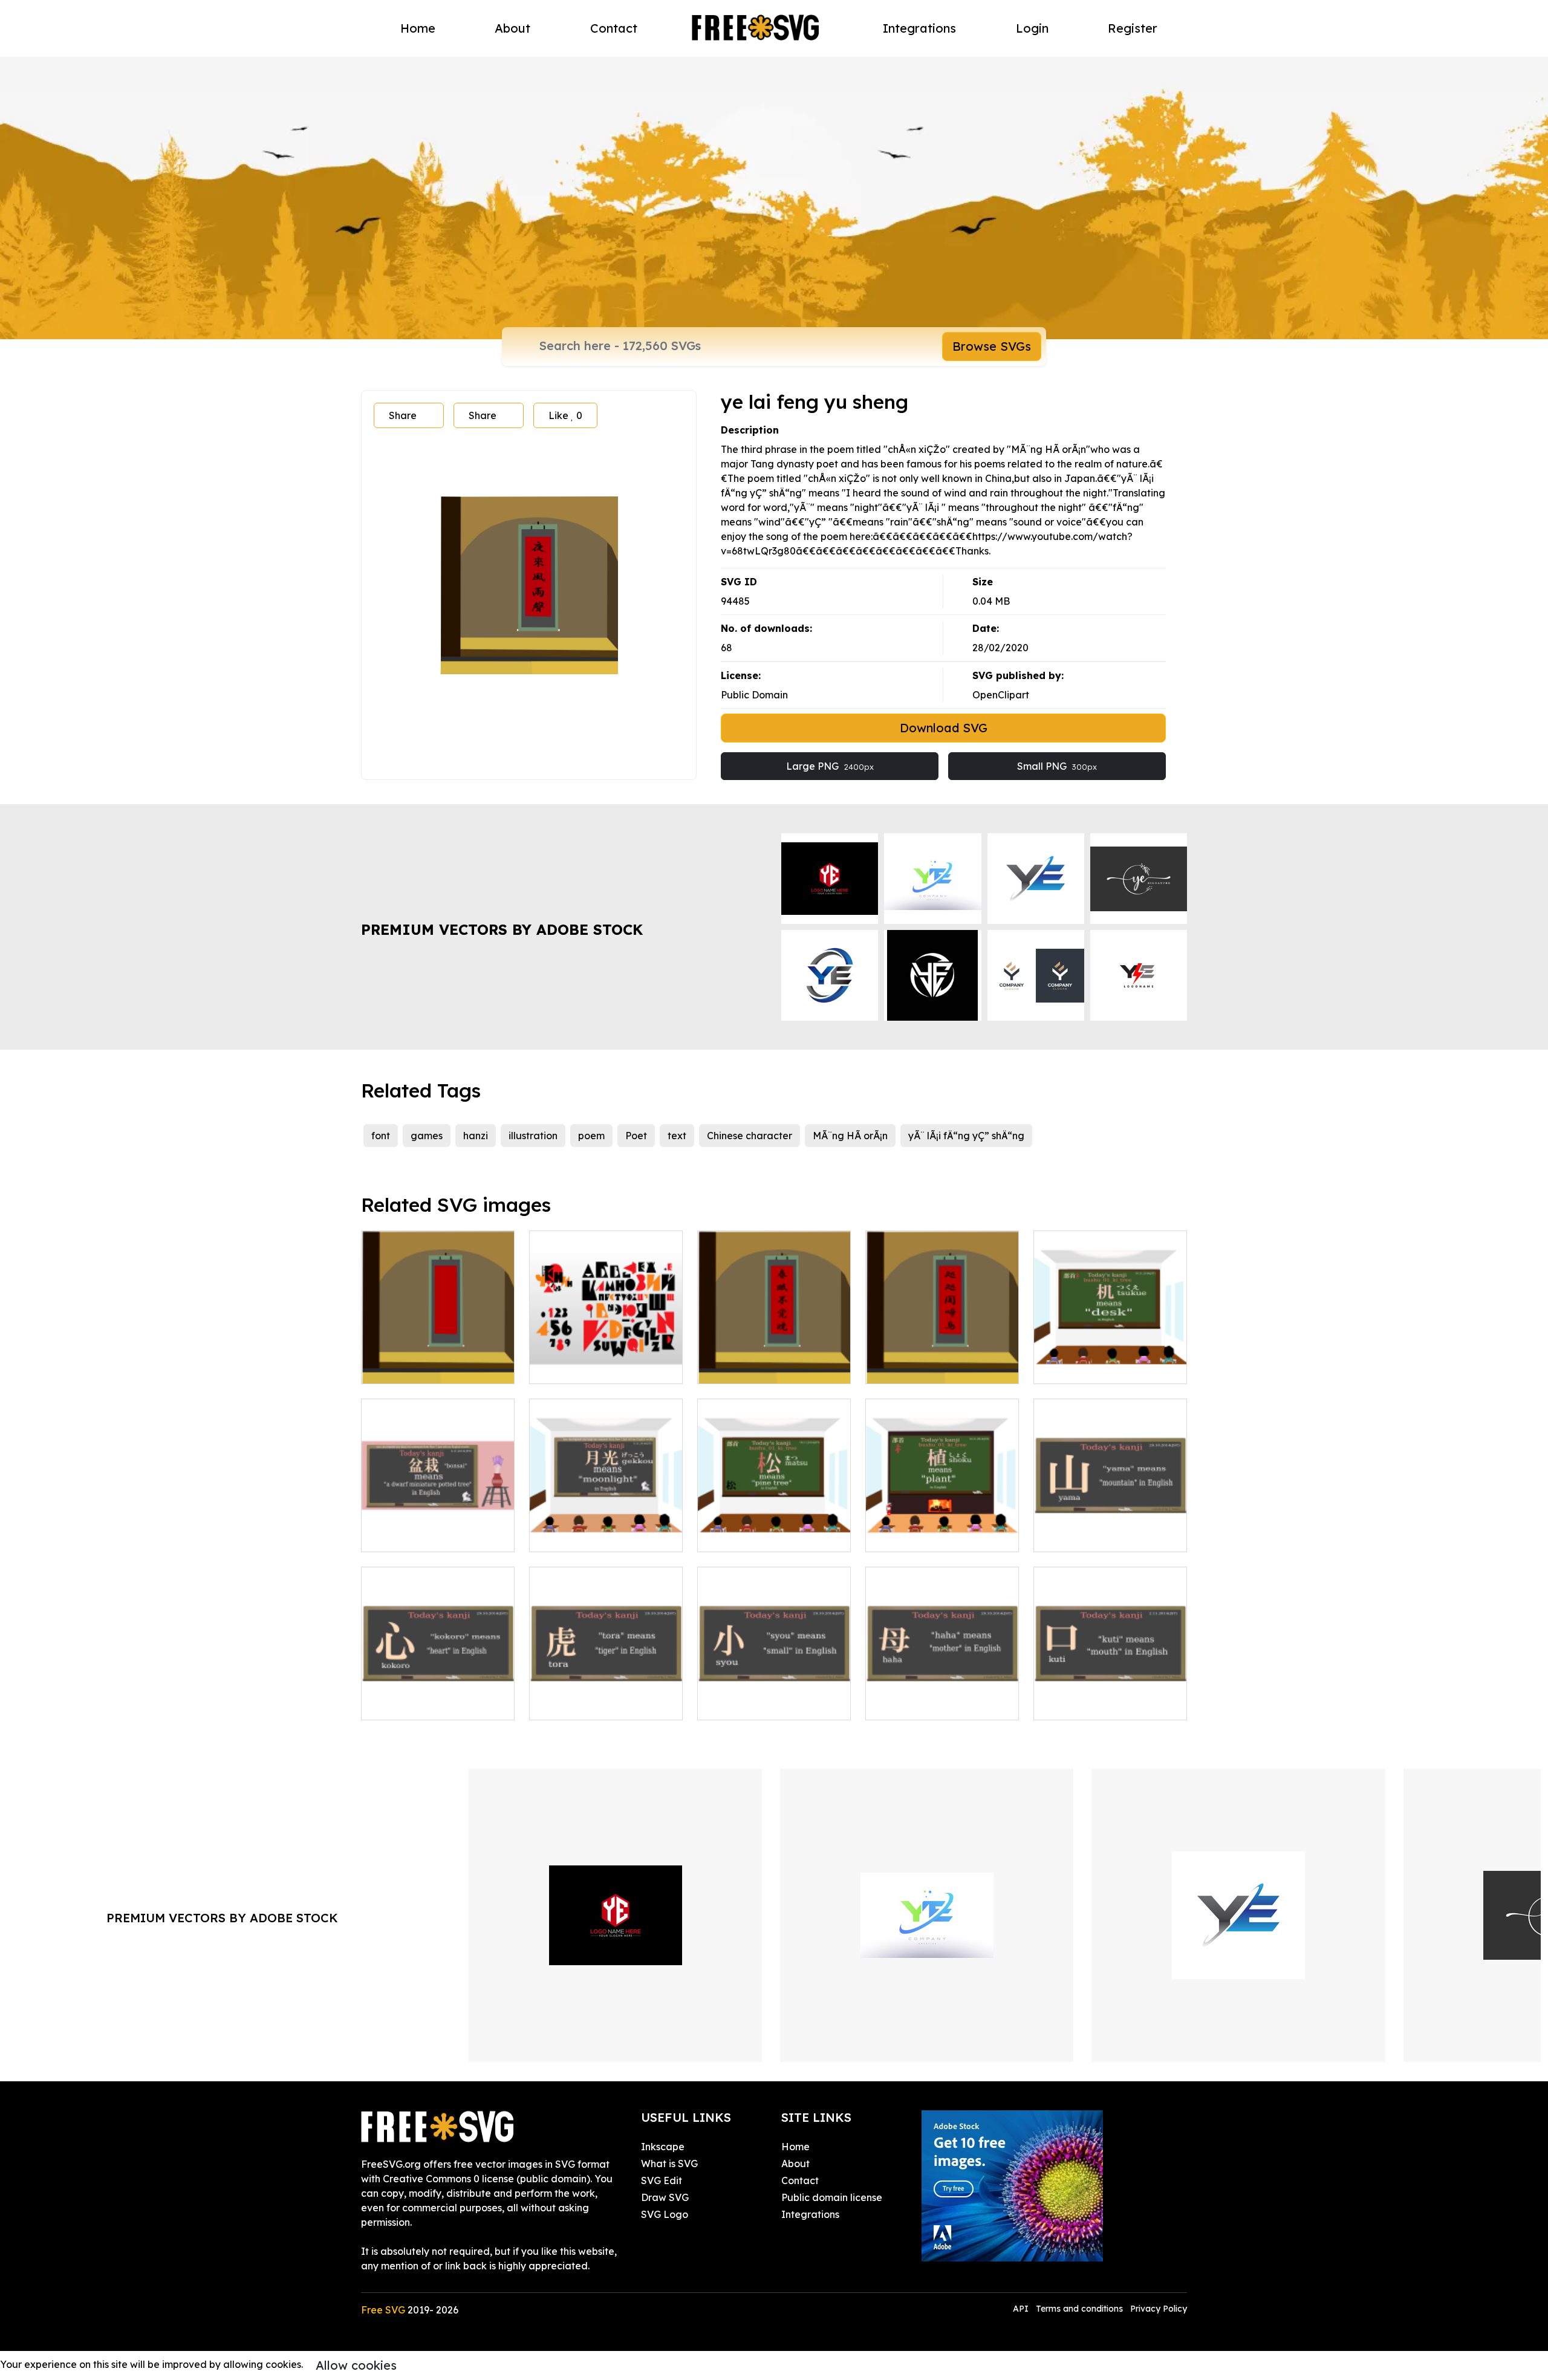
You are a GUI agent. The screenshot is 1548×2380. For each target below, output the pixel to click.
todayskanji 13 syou (756, 1703)
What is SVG (669, 2164)
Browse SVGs (992, 346)
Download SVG (944, 728)
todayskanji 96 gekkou (596, 1535)
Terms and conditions (1079, 2309)
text (677, 1136)
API (1022, 2309)
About (512, 28)
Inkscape (663, 2147)
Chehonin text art (583, 1367)
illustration (533, 1136)
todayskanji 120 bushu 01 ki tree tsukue (1110, 1360)
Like (565, 415)
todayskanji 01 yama (1096, 1535)
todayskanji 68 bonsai (425, 1535)
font (381, 1136)
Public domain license (832, 2197)
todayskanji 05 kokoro (426, 1703)
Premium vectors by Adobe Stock (502, 929)
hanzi (476, 1136)
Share (403, 415)
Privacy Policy (1159, 2309)
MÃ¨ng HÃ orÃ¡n (850, 1136)
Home (418, 28)
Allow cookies (356, 2365)
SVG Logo (665, 2214)
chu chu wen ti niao (923, 1367)
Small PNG (1057, 766)
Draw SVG (665, 2197)
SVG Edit (662, 2180)
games (427, 1136)
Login (1032, 28)
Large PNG (830, 766)
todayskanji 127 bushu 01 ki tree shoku (942, 1528)
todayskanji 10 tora (588, 1703)
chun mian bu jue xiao (762, 1367)
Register (1133, 28)
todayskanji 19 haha (926, 1703)
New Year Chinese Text (428, 1367)
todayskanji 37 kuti (1091, 1703)
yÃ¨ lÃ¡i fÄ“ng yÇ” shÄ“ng (966, 1136)
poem (591, 1136)
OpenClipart (1001, 695)
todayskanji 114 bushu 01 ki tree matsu (774, 1528)
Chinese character (750, 1136)
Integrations (919, 28)
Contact (614, 28)
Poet (636, 1136)
